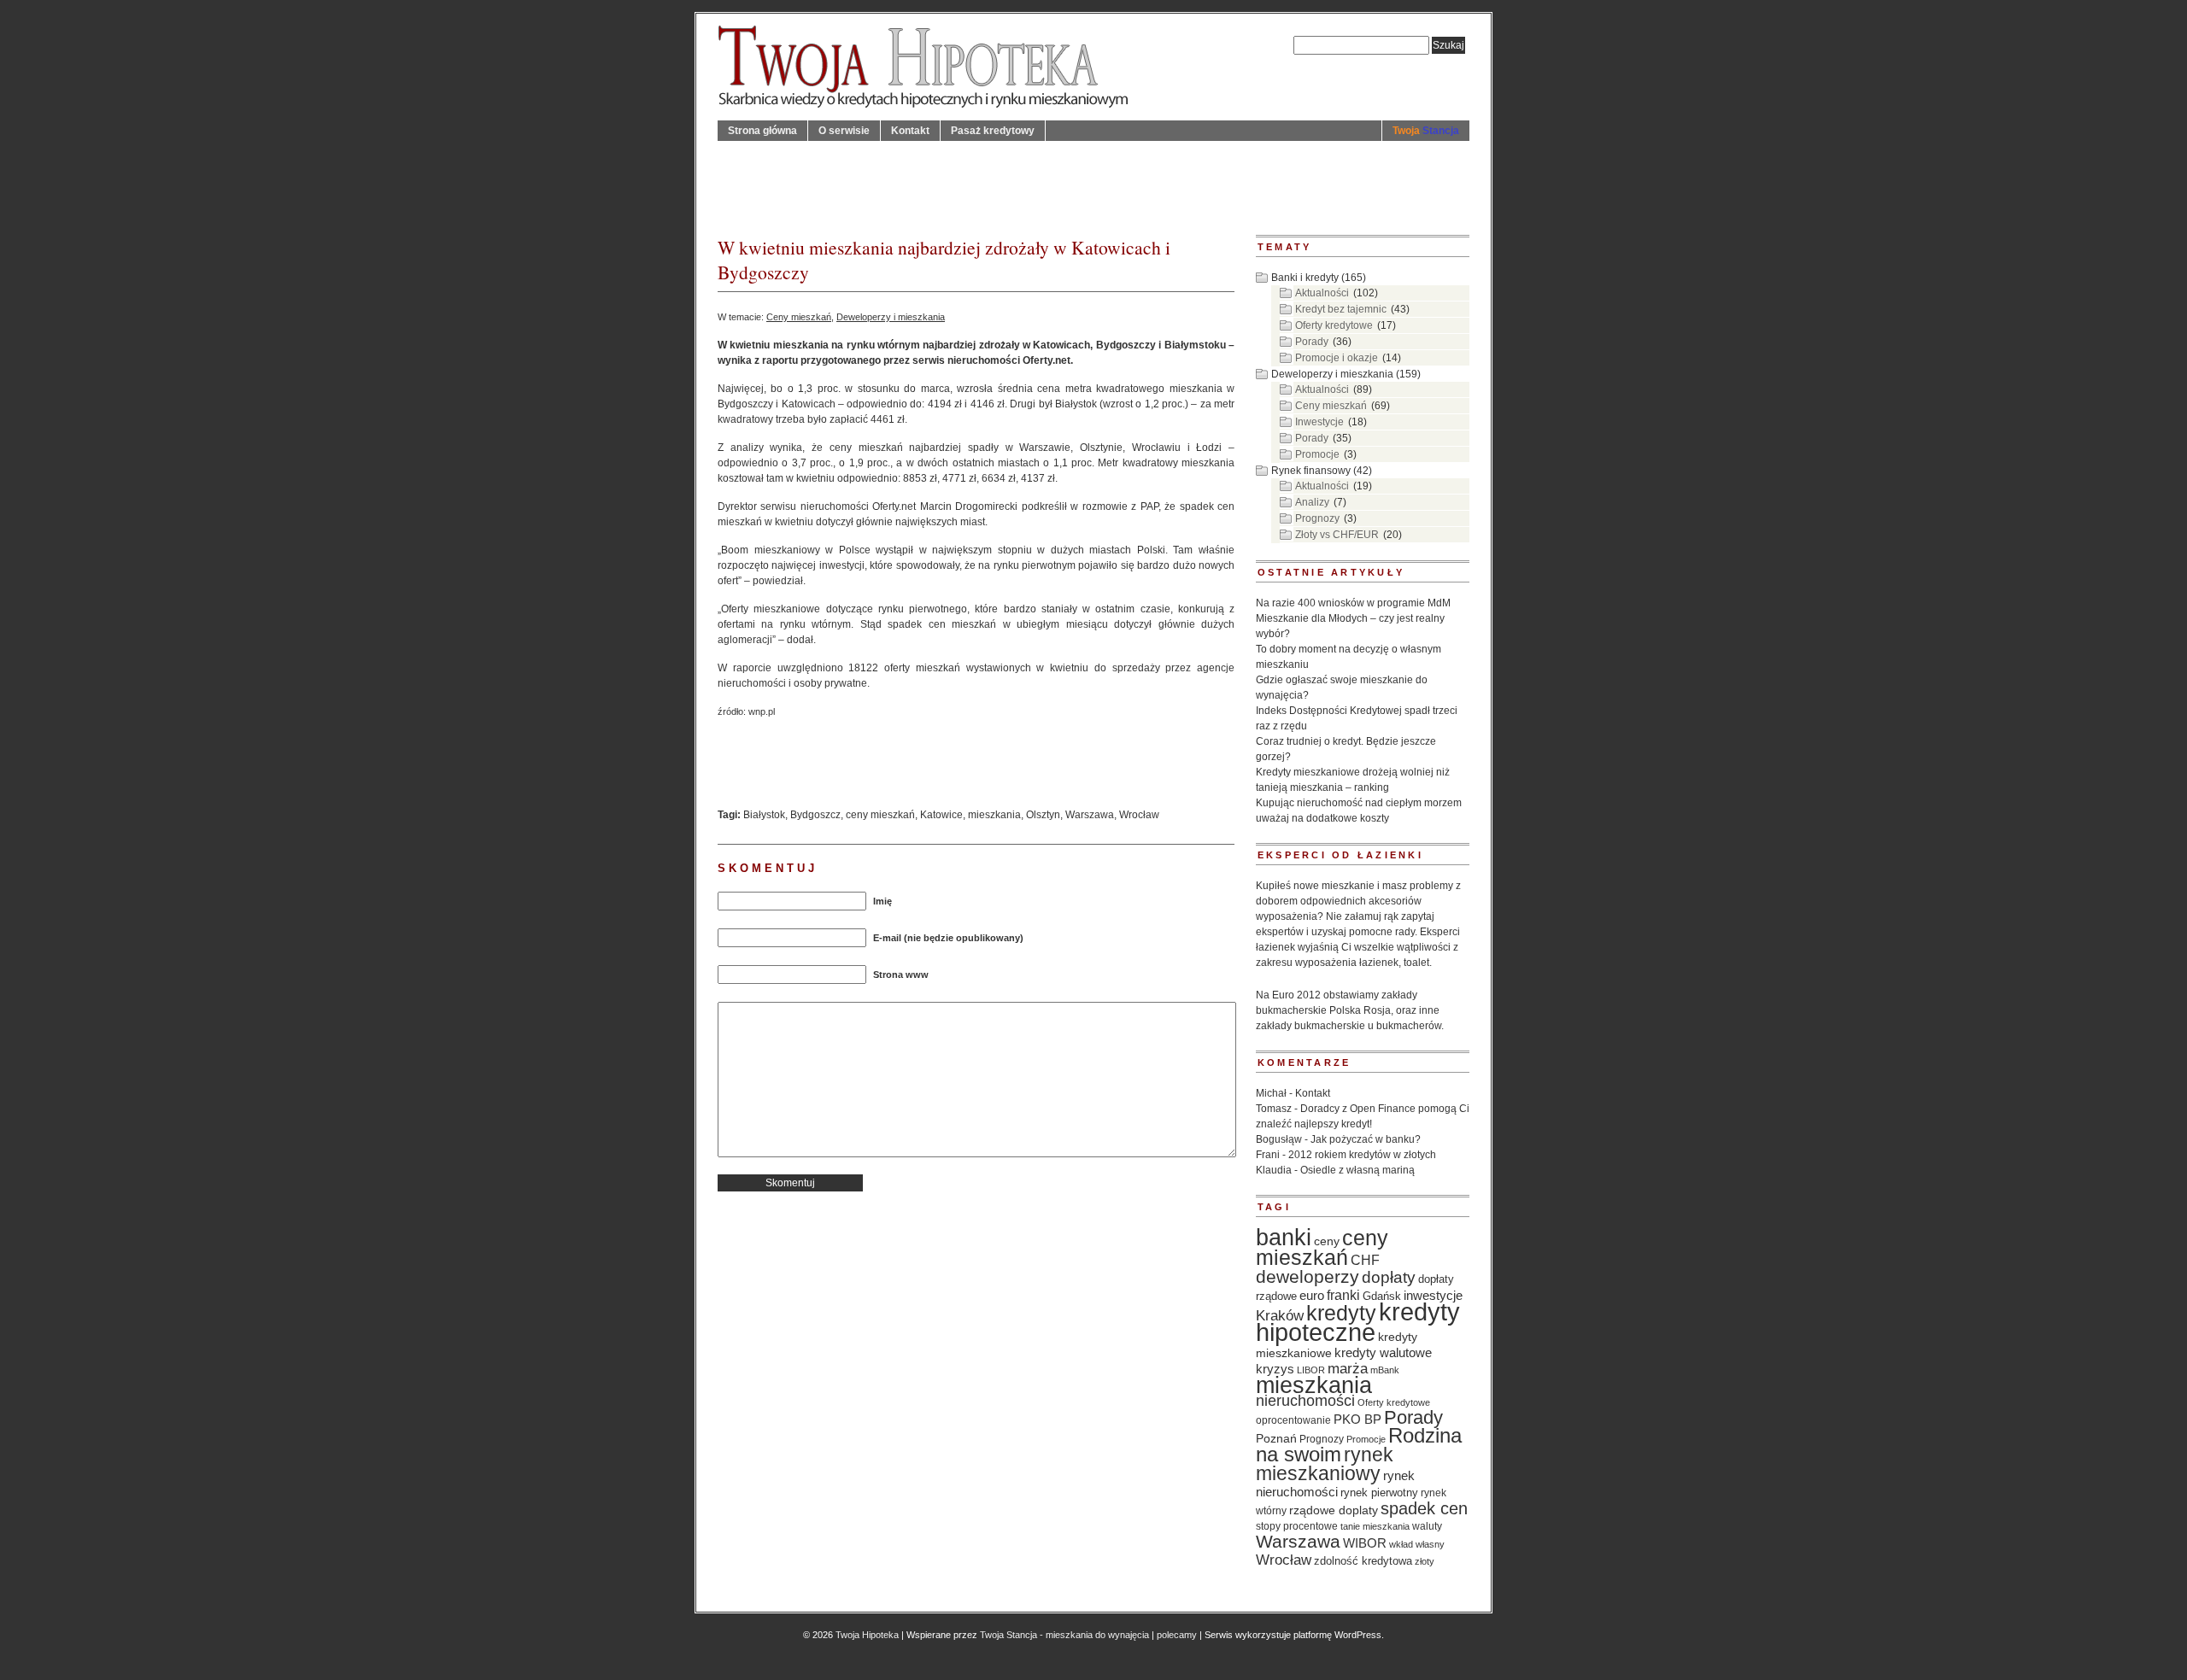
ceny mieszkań (880, 815)
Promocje (1317, 454)
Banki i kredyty (1305, 278)
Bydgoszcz (815, 815)
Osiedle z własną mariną (1357, 1170)
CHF (1365, 1260)
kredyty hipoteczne (1358, 1322)
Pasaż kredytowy (993, 131)
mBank (1385, 1370)
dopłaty (1389, 1277)
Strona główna (762, 131)
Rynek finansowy (1311, 471)
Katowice (941, 815)
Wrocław (1139, 815)
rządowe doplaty (1334, 1510)
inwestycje (1433, 1295)
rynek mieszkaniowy (1325, 1464)
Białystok (764, 815)
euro (1312, 1296)
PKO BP (1357, 1420)
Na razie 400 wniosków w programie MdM (1353, 603)
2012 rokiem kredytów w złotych (1362, 1155)
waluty (1427, 1526)
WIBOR (1365, 1543)
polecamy (1177, 1635)
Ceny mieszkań (799, 317)
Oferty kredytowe (1334, 325)
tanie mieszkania (1375, 1526)
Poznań (1276, 1439)
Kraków (1280, 1315)
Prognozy (1317, 518)
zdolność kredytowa (1363, 1561)
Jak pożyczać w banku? (1366, 1139)
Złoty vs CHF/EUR (1337, 535)
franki (1343, 1295)
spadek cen (1424, 1508)
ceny (1327, 1241)
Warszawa (1090, 815)
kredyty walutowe (1383, 1353)
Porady (1312, 342)
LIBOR (1311, 1370)
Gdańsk (1382, 1297)
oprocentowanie (1293, 1420)
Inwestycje (1319, 422)
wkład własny (1417, 1544)
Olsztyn (1043, 815)
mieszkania (994, 815)
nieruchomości (1305, 1401)
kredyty (1341, 1313)
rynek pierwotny (1379, 1493)
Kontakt (910, 131)
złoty (1425, 1561)
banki (1284, 1238)
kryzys (1275, 1369)
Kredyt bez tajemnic (1341, 309)
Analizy (1312, 502)
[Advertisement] (1029, 179)
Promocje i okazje (1337, 358)
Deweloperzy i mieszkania (891, 317)
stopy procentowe (1297, 1526)
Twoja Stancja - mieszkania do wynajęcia (1064, 1635)
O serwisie (844, 131)
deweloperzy (1308, 1276)
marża (1348, 1369)
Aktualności (1322, 293)
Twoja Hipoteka (867, 1635)
